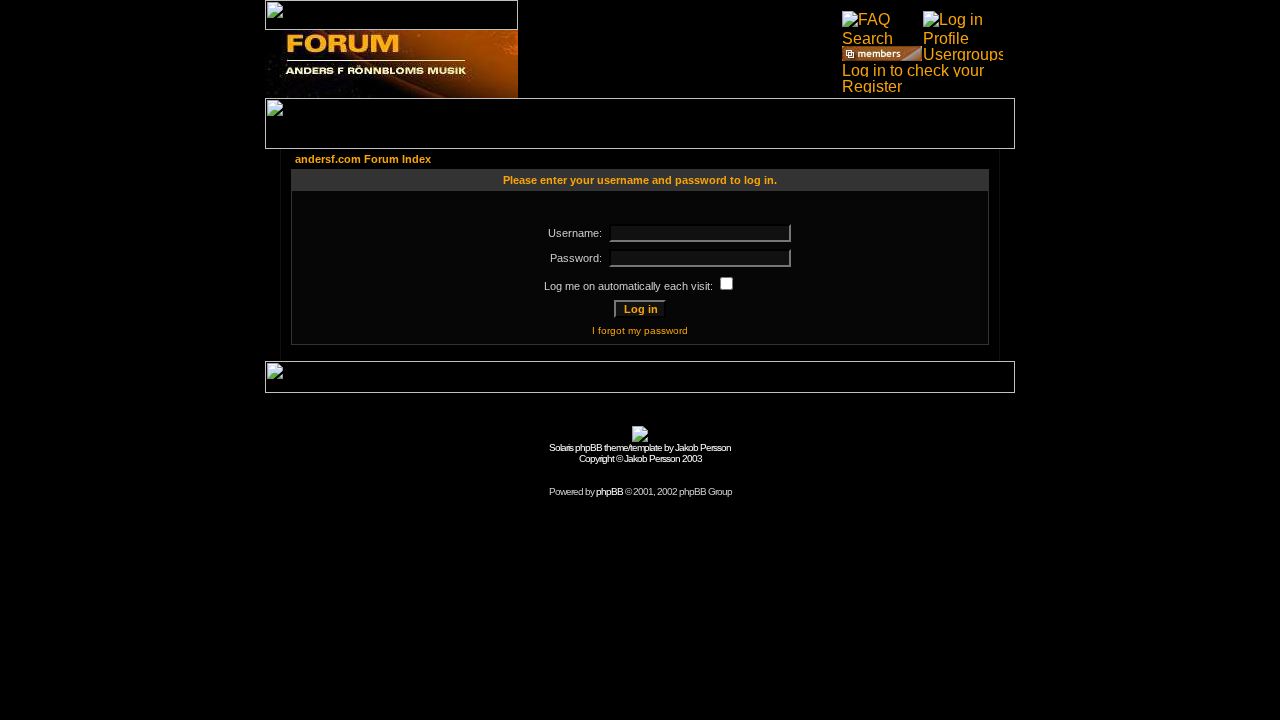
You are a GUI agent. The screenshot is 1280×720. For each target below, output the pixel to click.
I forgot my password (640, 330)
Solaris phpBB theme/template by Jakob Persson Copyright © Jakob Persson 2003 (640, 453)
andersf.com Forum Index (363, 159)
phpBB (609, 491)
